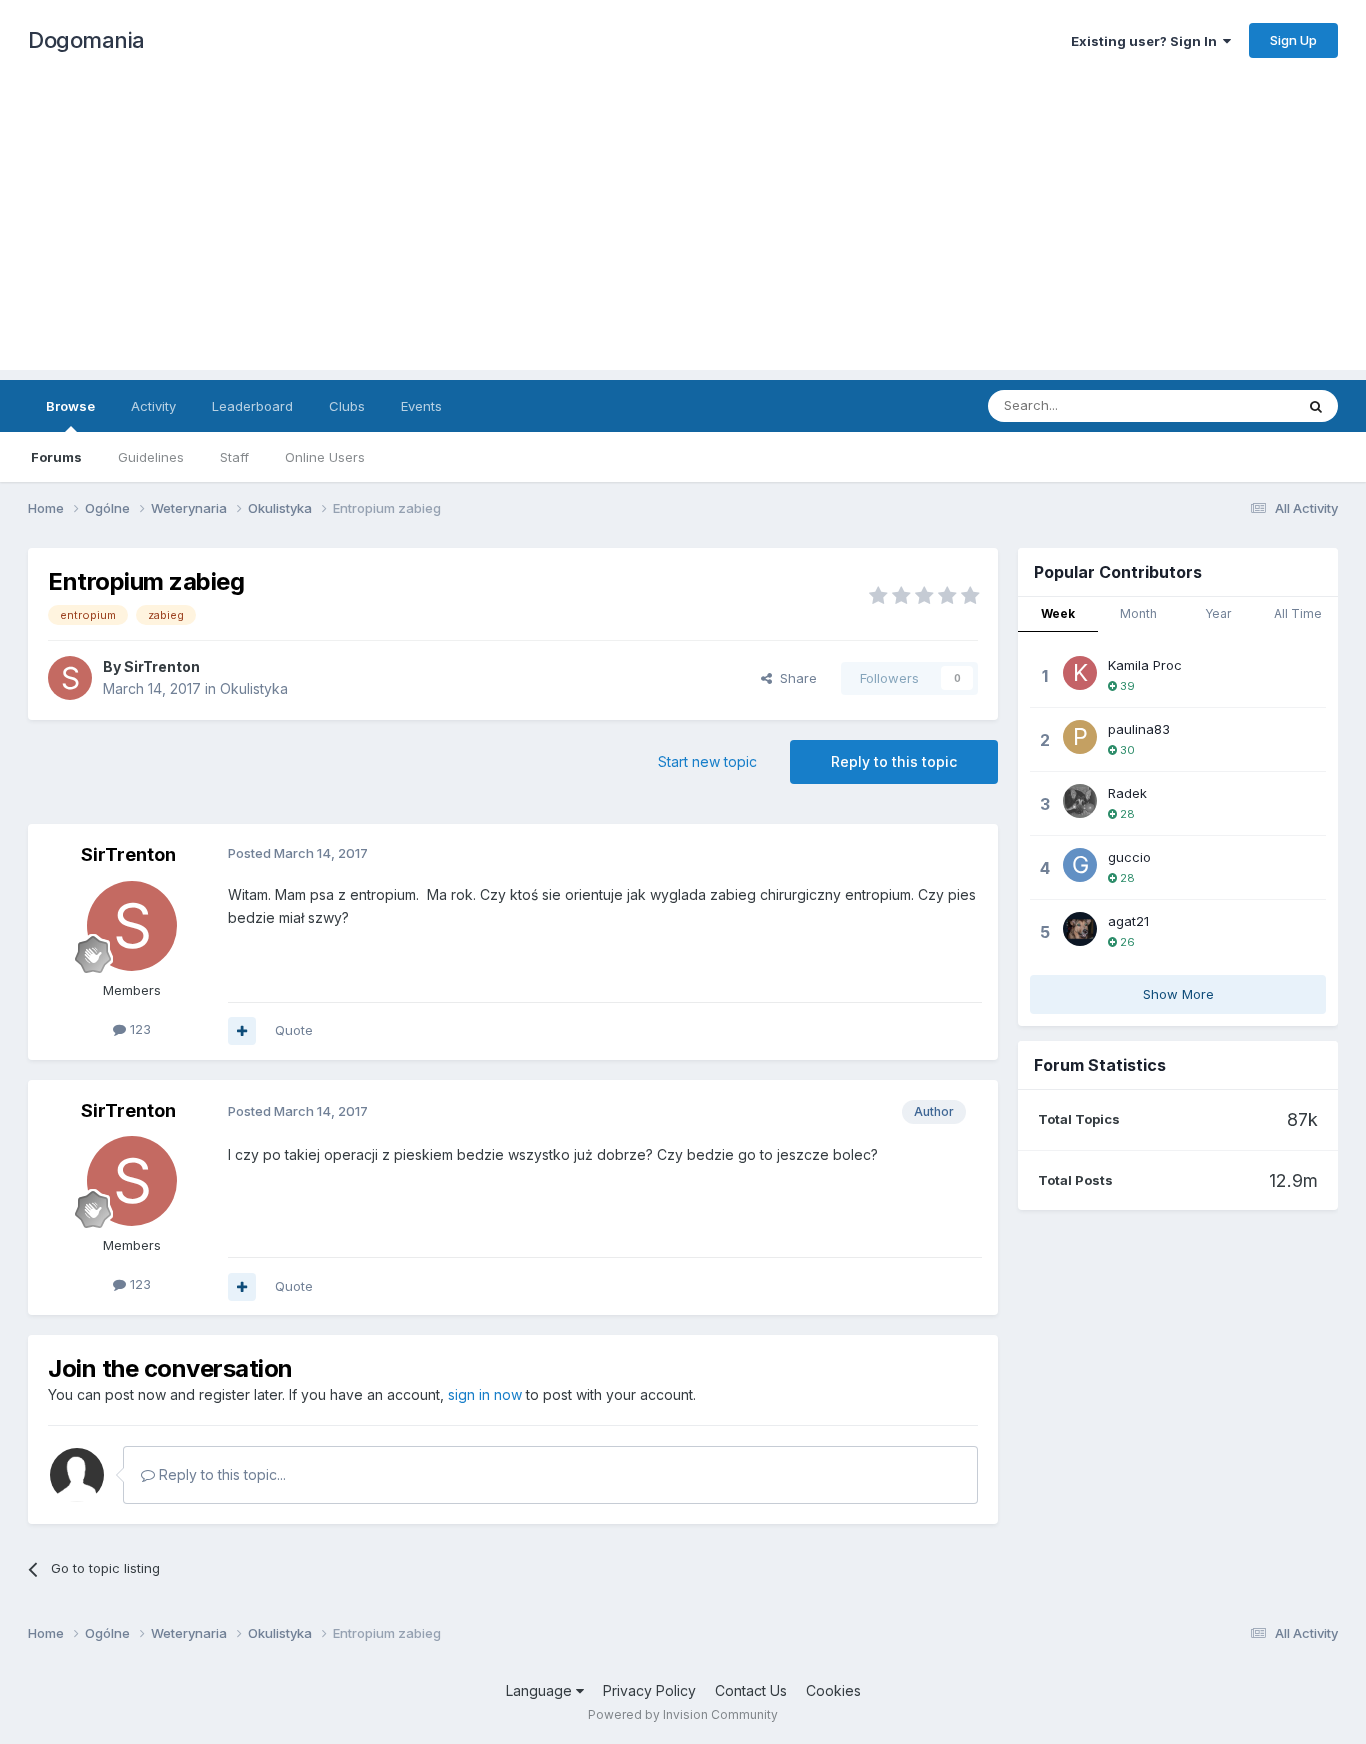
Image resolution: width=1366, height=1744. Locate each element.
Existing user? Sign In (1147, 41)
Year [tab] (1218, 613)
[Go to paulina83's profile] (1080, 737)
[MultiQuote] (242, 1031)
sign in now (485, 1394)
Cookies (833, 1690)
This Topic (1235, 405)
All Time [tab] (1298, 613)
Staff (234, 457)
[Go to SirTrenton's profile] (70, 678)
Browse (70, 406)
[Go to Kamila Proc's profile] (1080, 673)
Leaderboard (252, 406)
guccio (1129, 857)
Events (421, 406)
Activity (153, 406)
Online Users (325, 457)
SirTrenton (162, 666)
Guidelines (151, 457)
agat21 (1128, 921)
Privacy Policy (649, 1690)
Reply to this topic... (220, 1474)
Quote (294, 1030)
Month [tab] (1138, 613)
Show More (1178, 994)
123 (138, 1029)
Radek (1127, 793)
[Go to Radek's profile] (1080, 801)
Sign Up (1293, 40)
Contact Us (751, 1690)
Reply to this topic (894, 761)
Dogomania (86, 40)
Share (794, 678)
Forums (56, 457)
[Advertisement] (683, 230)
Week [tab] (1058, 613)
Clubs (347, 406)
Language (541, 1690)
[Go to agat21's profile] (1080, 929)
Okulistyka (254, 688)
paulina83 (1139, 729)
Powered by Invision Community (683, 1714)
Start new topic (707, 761)
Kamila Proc (1145, 665)
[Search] (1316, 406)
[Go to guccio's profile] (1080, 865)
